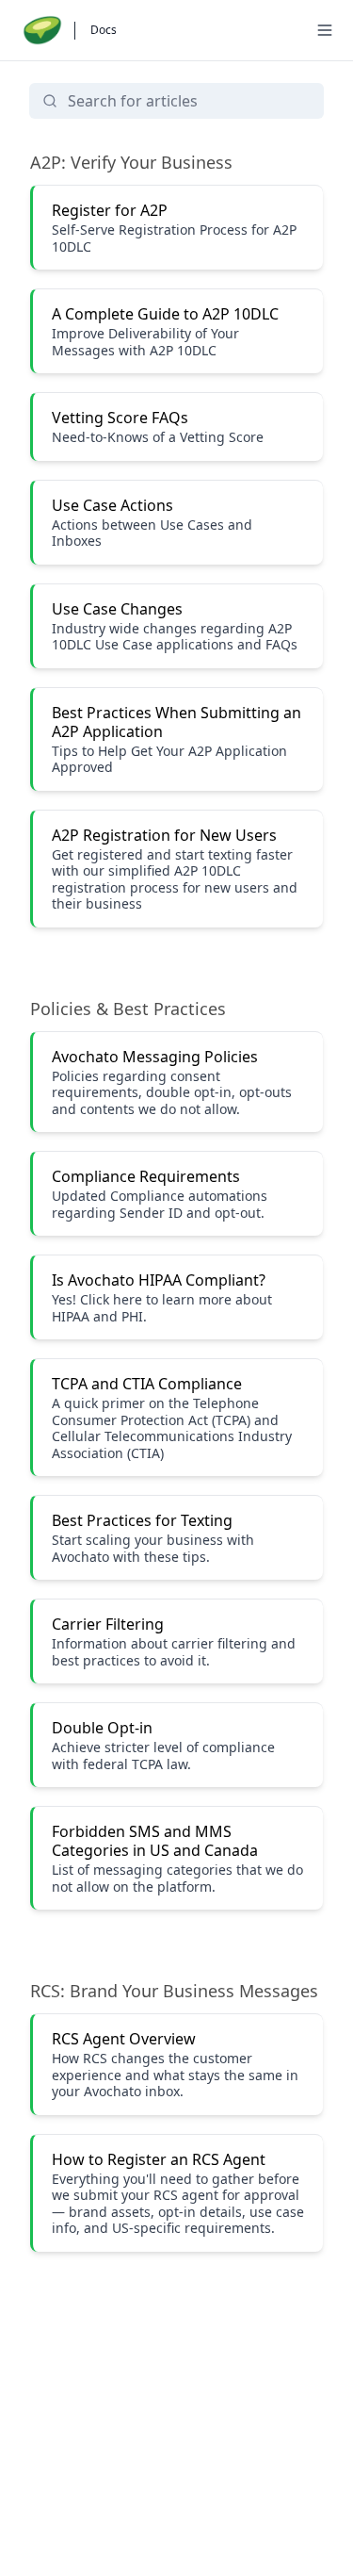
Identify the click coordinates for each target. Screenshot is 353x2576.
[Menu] (325, 30)
